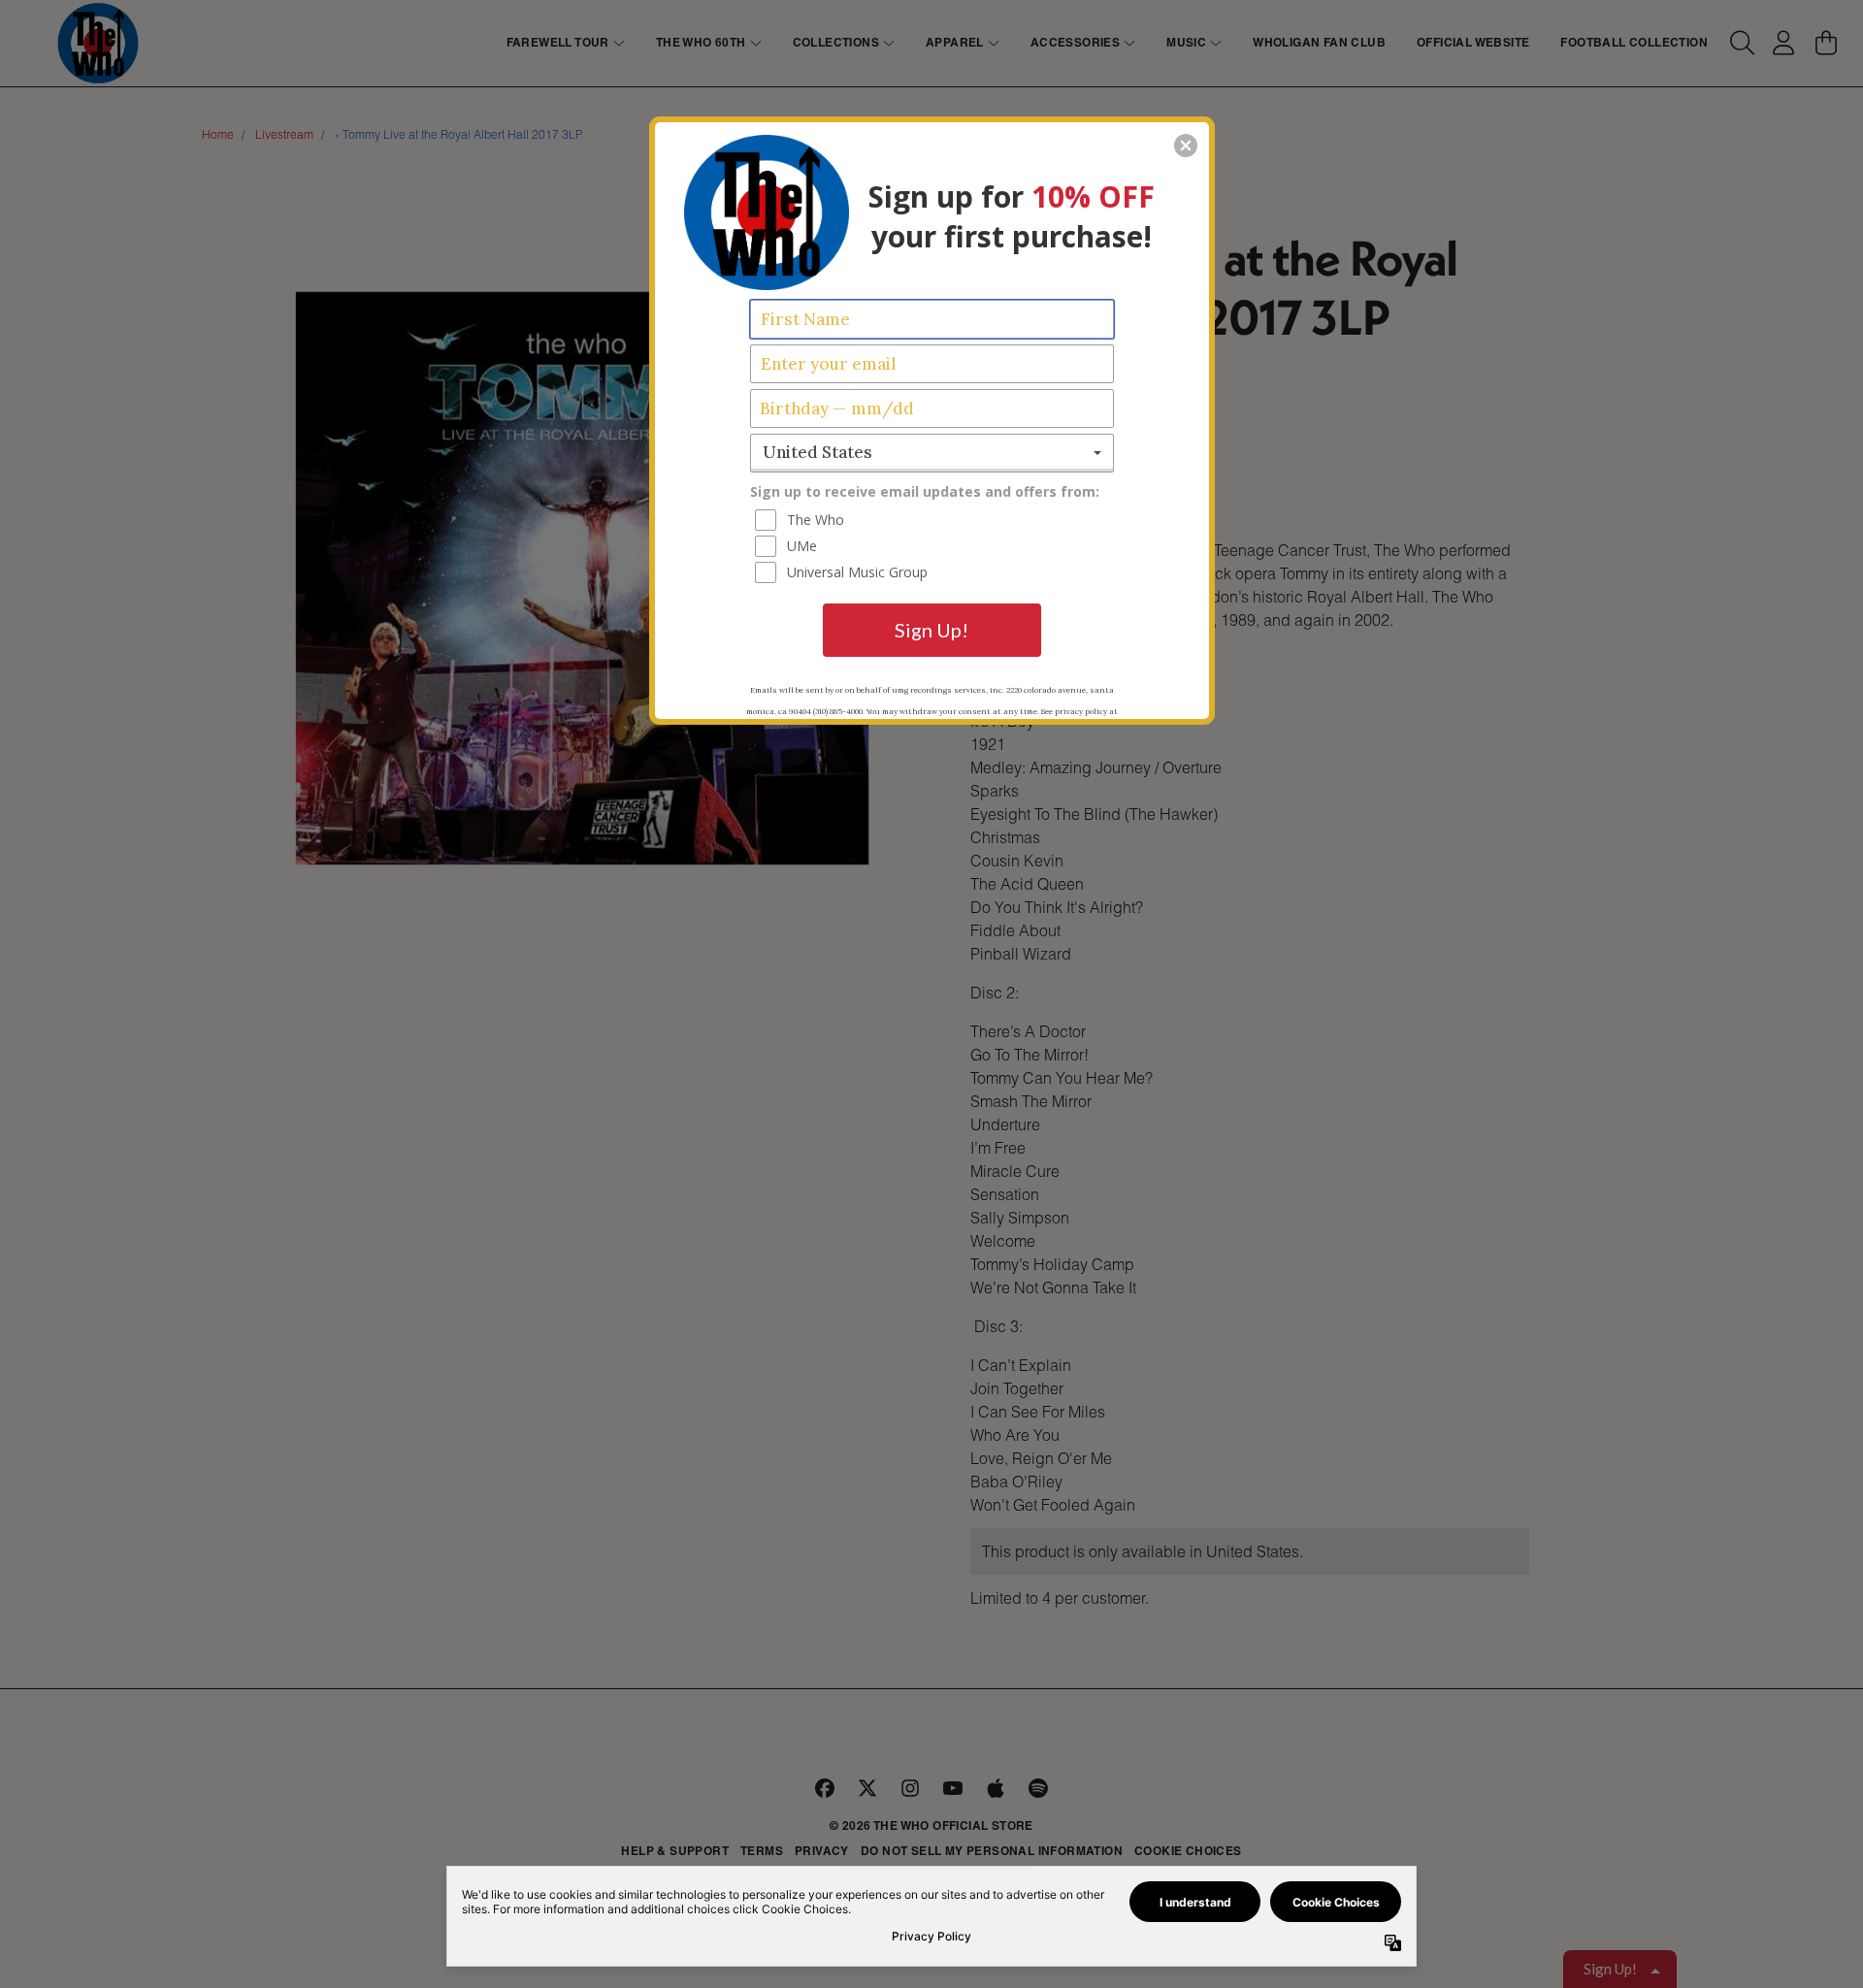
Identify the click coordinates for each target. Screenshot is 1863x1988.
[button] (1186, 146)
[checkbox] (934, 520)
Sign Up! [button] (931, 630)
